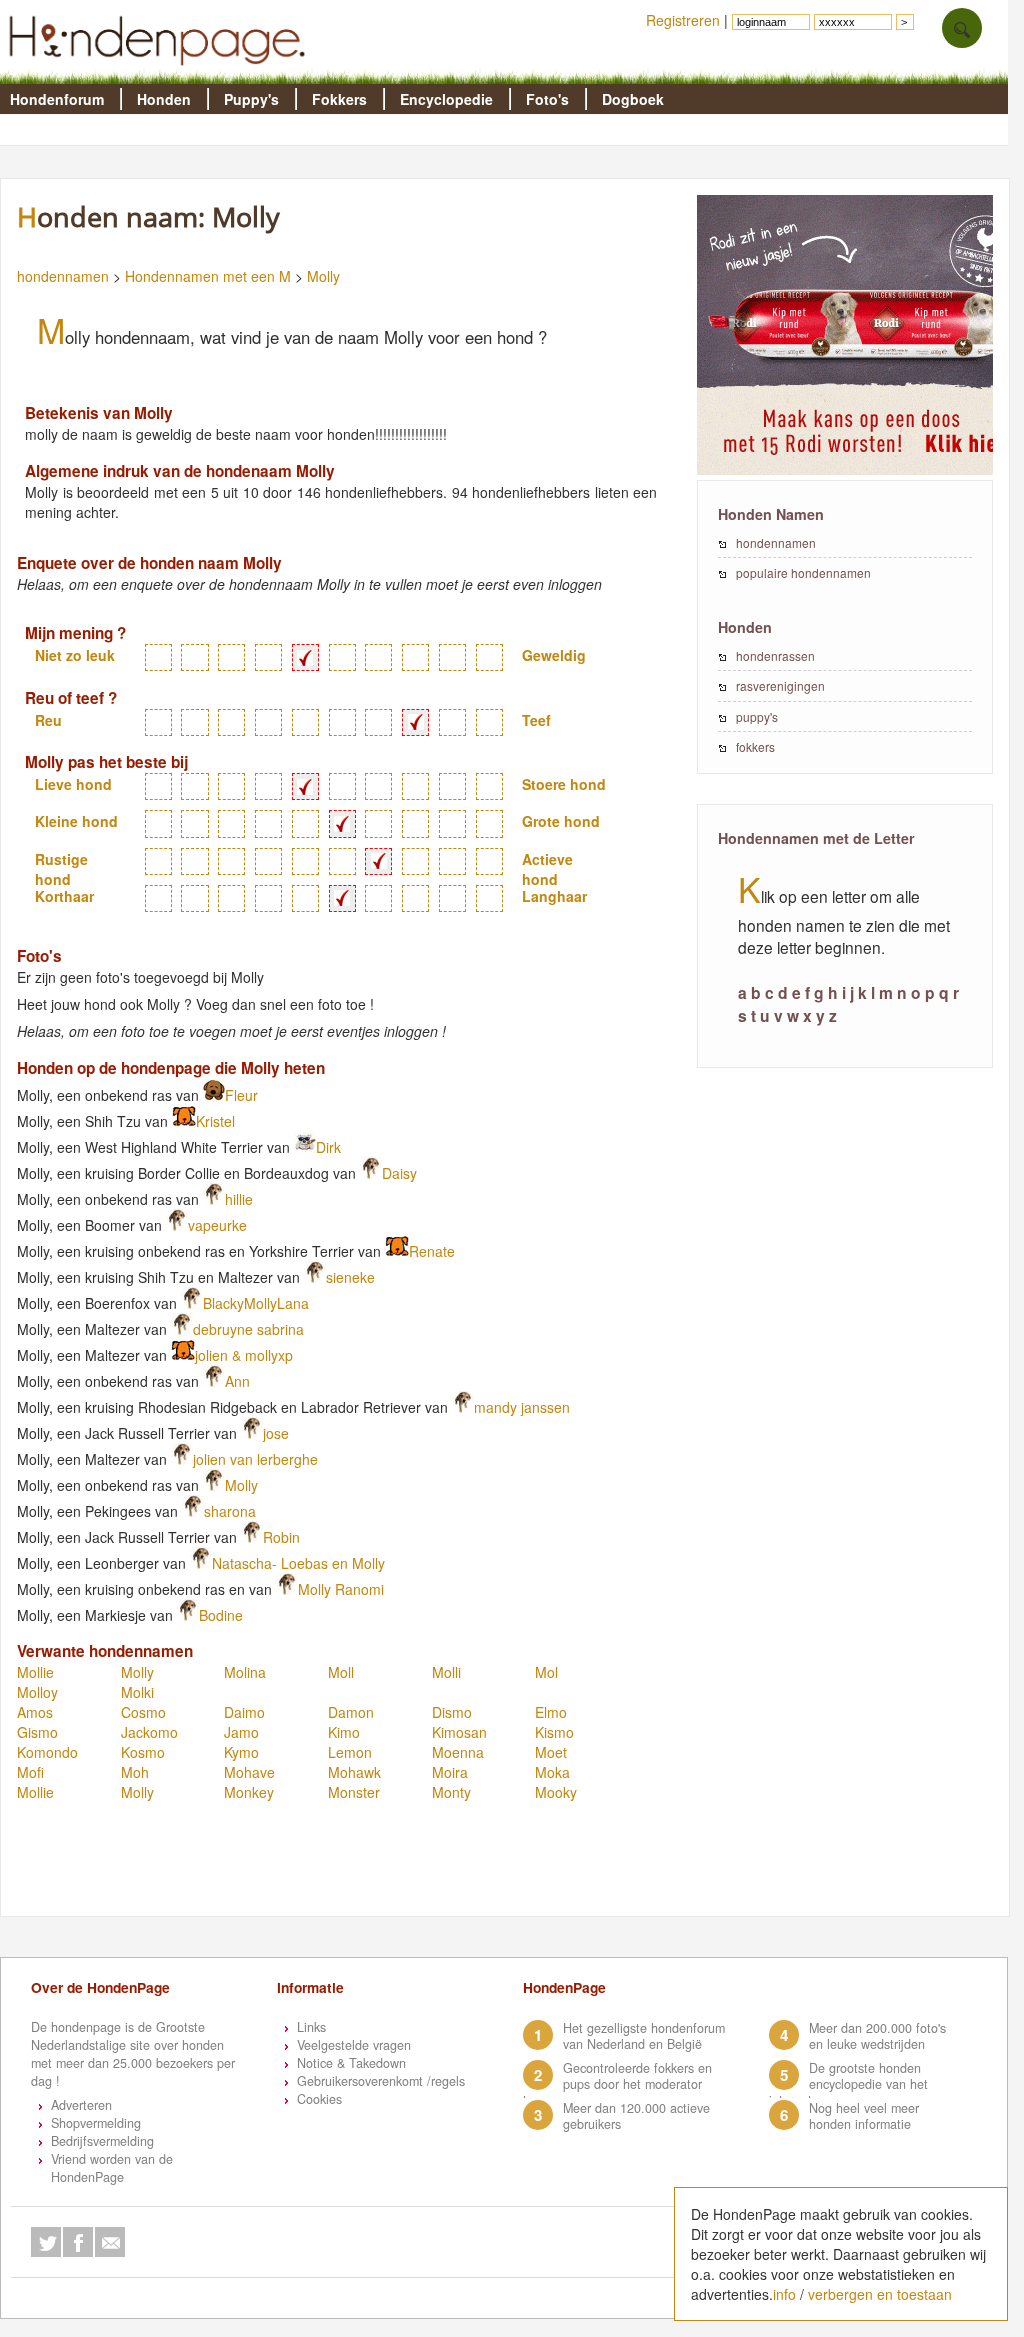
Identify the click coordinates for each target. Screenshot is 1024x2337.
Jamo (241, 1732)
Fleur (241, 1095)
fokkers (755, 746)
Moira (450, 1772)
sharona (230, 1511)
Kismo (554, 1732)
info (784, 2294)
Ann (237, 1381)
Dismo (452, 1712)
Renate (432, 1251)
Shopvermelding (96, 2123)
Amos (35, 1712)
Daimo (244, 1712)
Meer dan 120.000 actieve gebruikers (636, 2116)
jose (276, 1433)
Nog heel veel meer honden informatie (864, 2116)
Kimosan (459, 1732)
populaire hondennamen (803, 572)
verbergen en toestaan (880, 2294)
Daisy (399, 1173)
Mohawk (354, 1772)
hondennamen (63, 276)
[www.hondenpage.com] (161, 74)
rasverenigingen (780, 685)
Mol (546, 1672)
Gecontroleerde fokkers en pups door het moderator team (617, 2084)
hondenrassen (775, 655)
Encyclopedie (446, 99)
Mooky (556, 1792)
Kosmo (143, 1752)
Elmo (551, 1712)
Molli (446, 1672)
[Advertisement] (375, 1867)
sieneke (350, 1277)
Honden (164, 99)
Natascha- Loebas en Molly (298, 1563)
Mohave (249, 1772)
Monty (451, 1792)
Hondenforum (57, 99)
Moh (135, 1772)
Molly (323, 276)
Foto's (547, 99)
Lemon (350, 1752)
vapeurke (217, 1225)
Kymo (241, 1752)
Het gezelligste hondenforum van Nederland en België (644, 2036)
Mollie (35, 1672)
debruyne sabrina (248, 1329)
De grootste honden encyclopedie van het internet (848, 2084)
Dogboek (633, 99)
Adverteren (81, 2105)
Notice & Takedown (351, 2063)
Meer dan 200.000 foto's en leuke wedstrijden (877, 2036)
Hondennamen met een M (208, 276)
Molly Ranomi (341, 1589)
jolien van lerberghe (255, 1459)
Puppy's (251, 99)
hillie (239, 1199)
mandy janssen (522, 1407)
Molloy (37, 1692)
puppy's (757, 716)
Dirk (328, 1147)
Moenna (458, 1752)
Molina (245, 1672)
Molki (137, 1692)
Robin (281, 1537)
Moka (552, 1772)
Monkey (249, 1792)
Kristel (215, 1121)
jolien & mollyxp (244, 1355)
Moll (341, 1672)
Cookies (319, 2099)
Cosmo (143, 1712)
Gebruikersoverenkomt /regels (381, 2081)
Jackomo (149, 1732)
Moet (551, 1752)
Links (311, 2027)
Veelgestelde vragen (354, 2045)
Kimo (344, 1732)
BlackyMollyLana (256, 1303)
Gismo (37, 1732)
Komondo (47, 1752)
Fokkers (339, 99)
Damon (351, 1712)
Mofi (30, 1772)
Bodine (221, 1615)
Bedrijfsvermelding (102, 2141)
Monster (354, 1792)
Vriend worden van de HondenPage (112, 2168)
